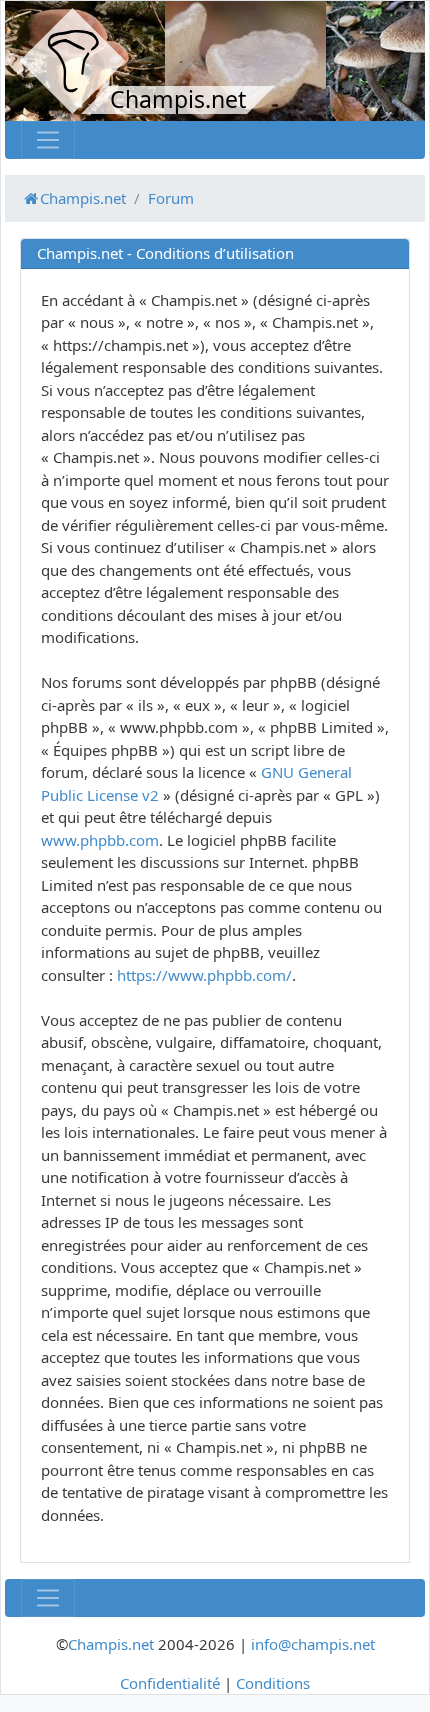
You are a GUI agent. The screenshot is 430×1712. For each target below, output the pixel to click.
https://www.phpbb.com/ (204, 975)
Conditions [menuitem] (273, 1683)
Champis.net (111, 1644)
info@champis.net (313, 1644)
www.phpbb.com (100, 840)
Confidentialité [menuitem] (170, 1683)
